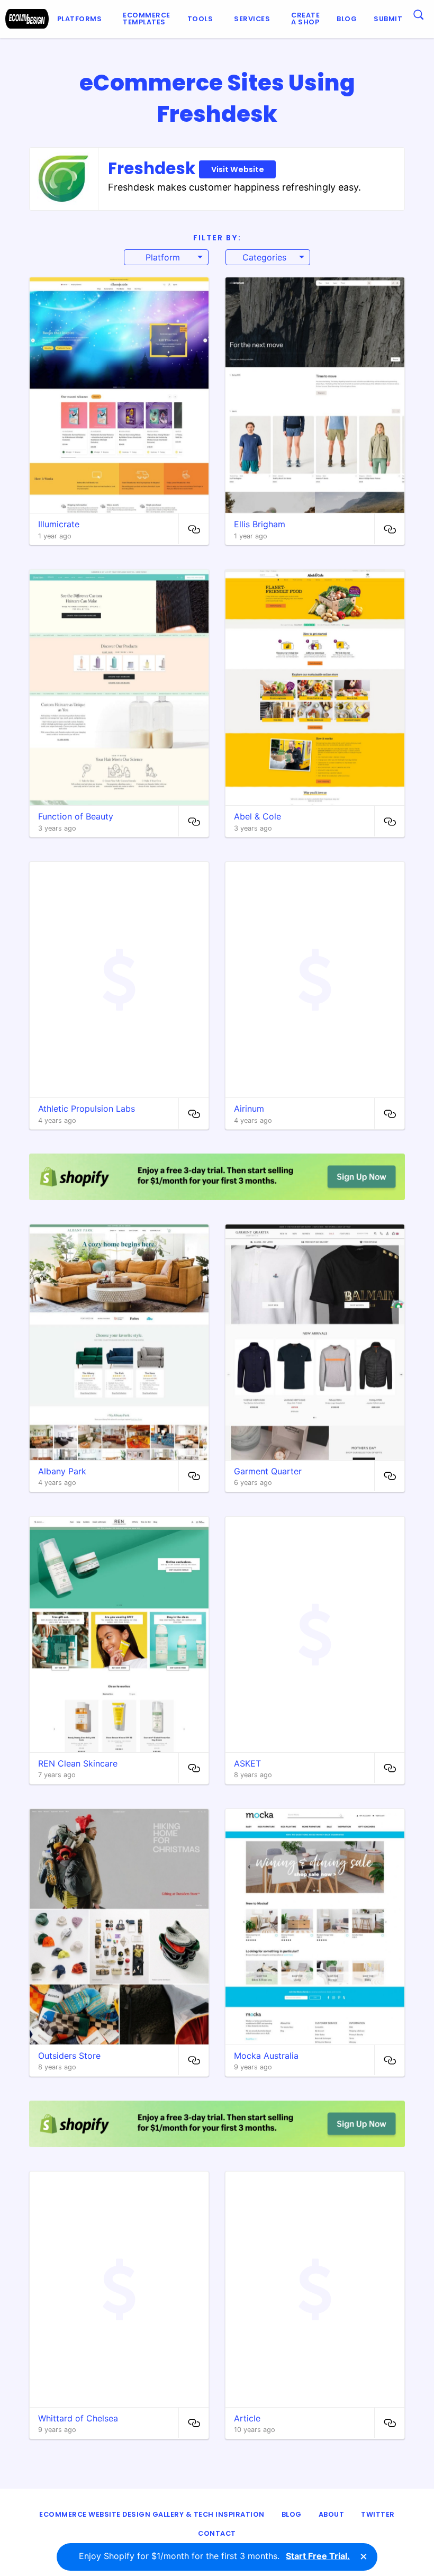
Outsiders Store (69, 2056)
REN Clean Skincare (78, 1763)
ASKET (247, 1763)
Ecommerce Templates (147, 19)
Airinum (249, 1109)
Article (247, 2418)
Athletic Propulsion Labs (87, 1109)
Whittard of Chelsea (78, 2418)
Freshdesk (186, 168)
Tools (200, 19)
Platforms (80, 19)
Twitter (378, 2514)
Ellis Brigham (260, 524)
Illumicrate (59, 524)
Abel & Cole (257, 816)
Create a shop (305, 19)
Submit (388, 19)
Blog (347, 19)
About (332, 2514)
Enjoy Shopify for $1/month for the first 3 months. (214, 2556)
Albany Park (62, 1471)
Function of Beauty (76, 816)
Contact (217, 2533)
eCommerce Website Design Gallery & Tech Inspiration (152, 2514)
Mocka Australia (266, 2056)
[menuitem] (82, 19)
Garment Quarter (268, 1471)
